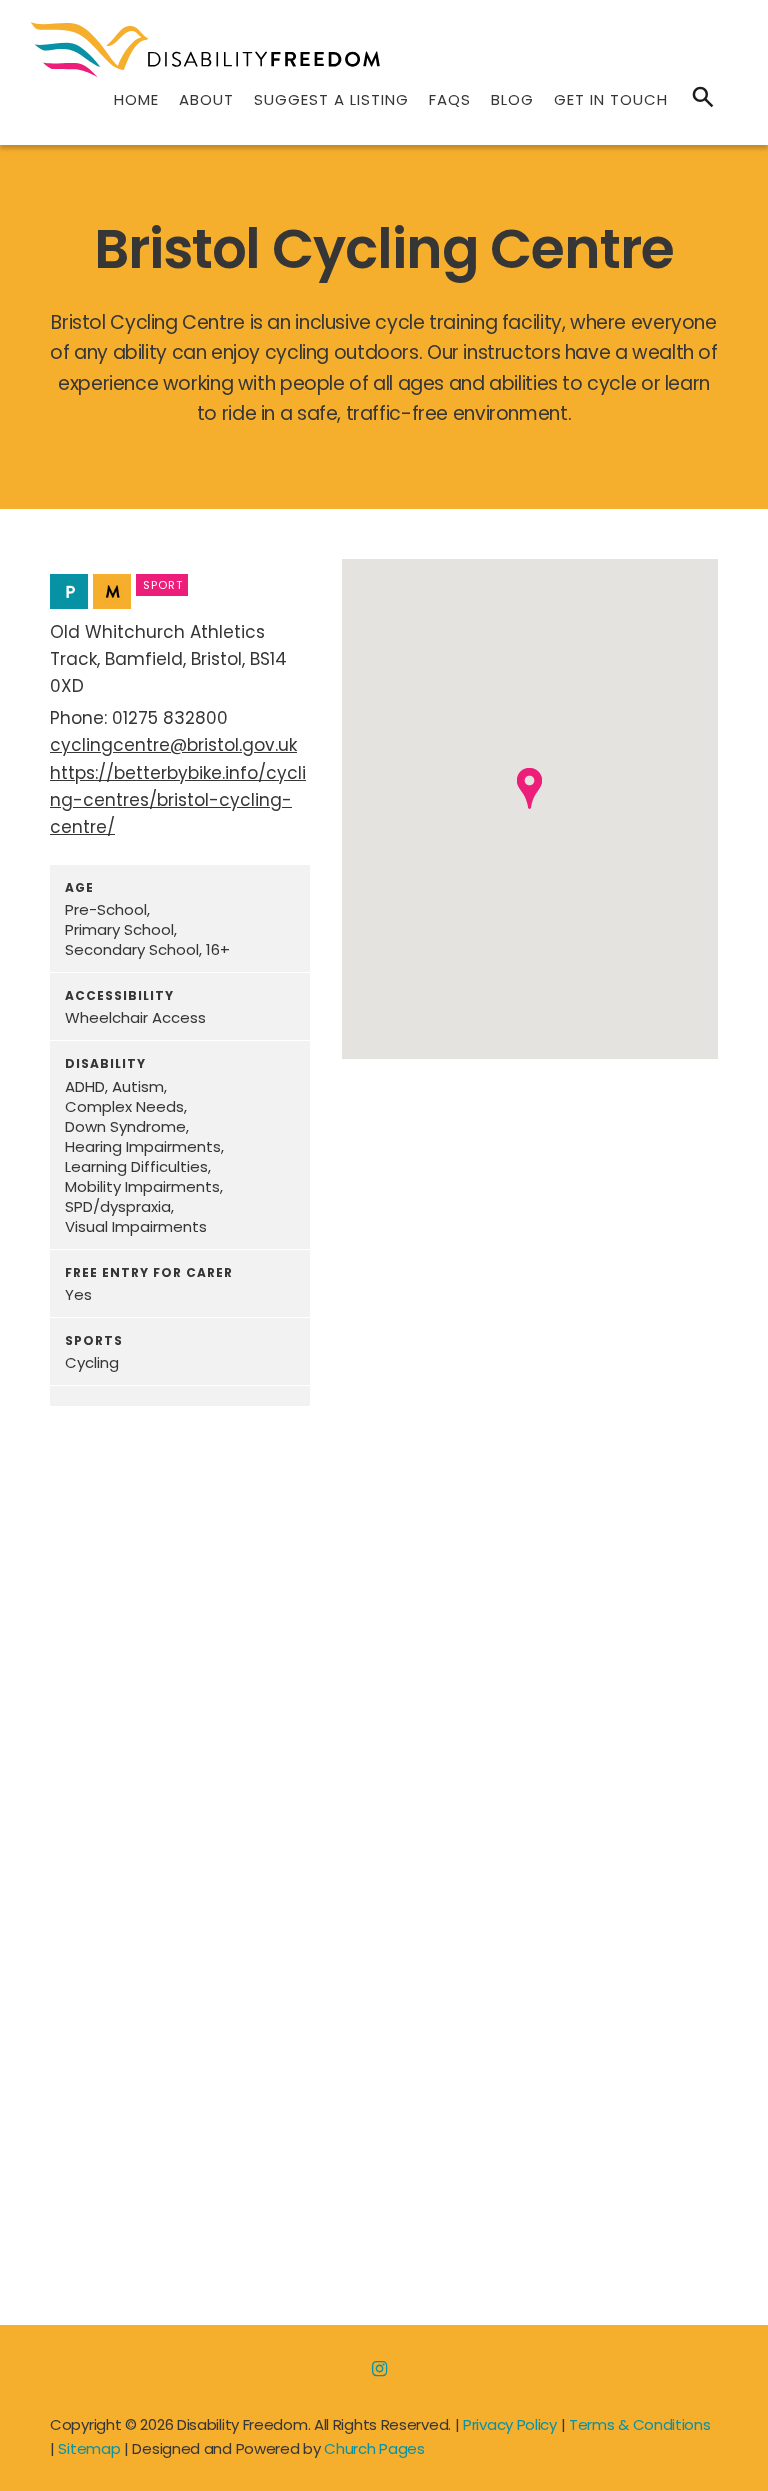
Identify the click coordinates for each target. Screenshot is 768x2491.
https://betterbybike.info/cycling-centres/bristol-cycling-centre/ (178, 800)
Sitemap (89, 2448)
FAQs (450, 99)
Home (136, 99)
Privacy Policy (510, 2424)
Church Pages (374, 2448)
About (206, 99)
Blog (512, 99)
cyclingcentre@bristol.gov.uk (173, 745)
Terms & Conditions (640, 2424)
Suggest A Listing (331, 99)
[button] (529, 788)
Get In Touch (611, 99)
